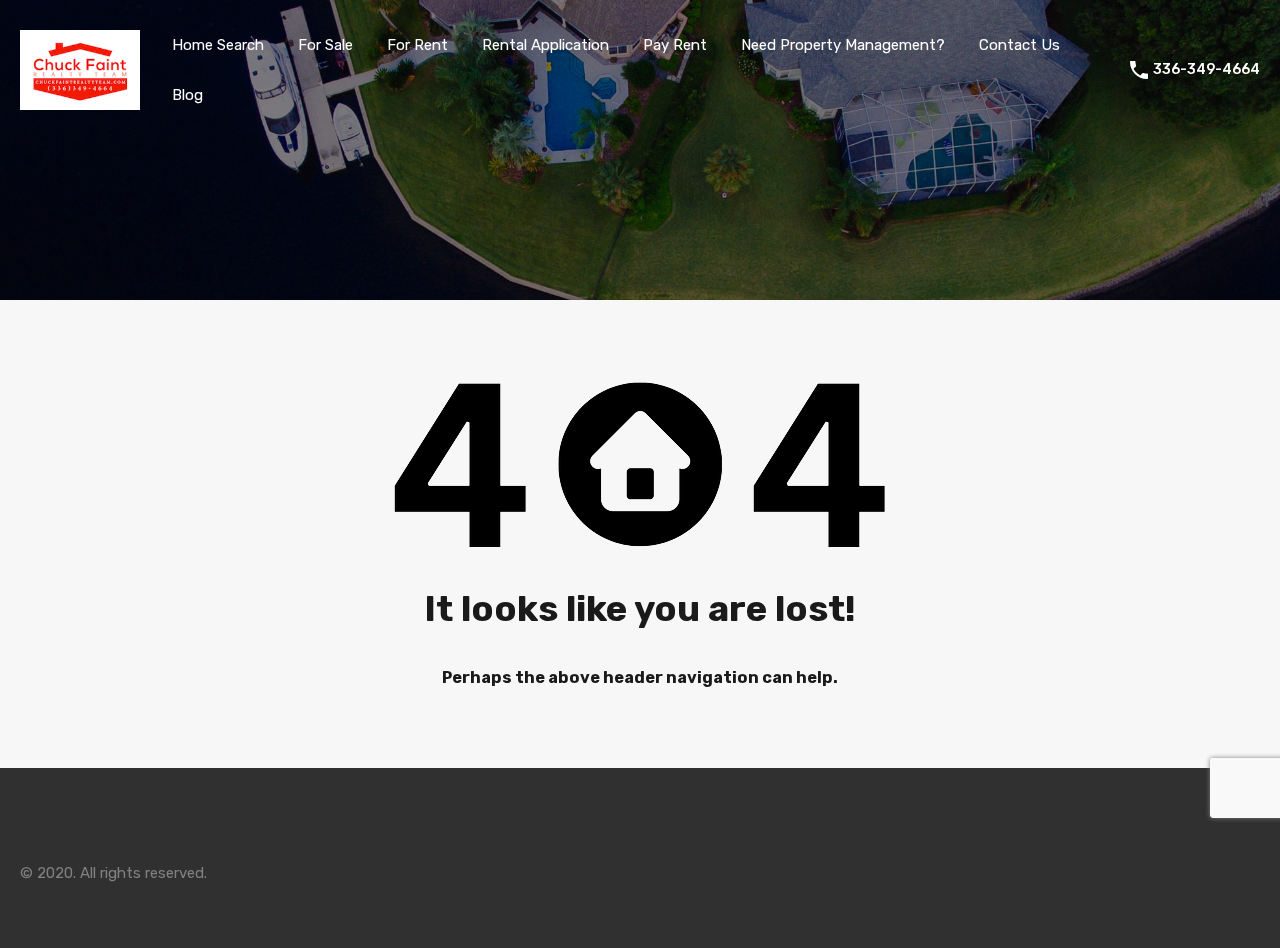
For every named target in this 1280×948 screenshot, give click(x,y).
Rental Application (545, 45)
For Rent (417, 45)
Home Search (218, 45)
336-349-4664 (1206, 70)
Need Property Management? (843, 45)
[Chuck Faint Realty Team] (80, 101)
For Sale (325, 45)
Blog (187, 95)
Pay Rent (675, 45)
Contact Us (1019, 45)
